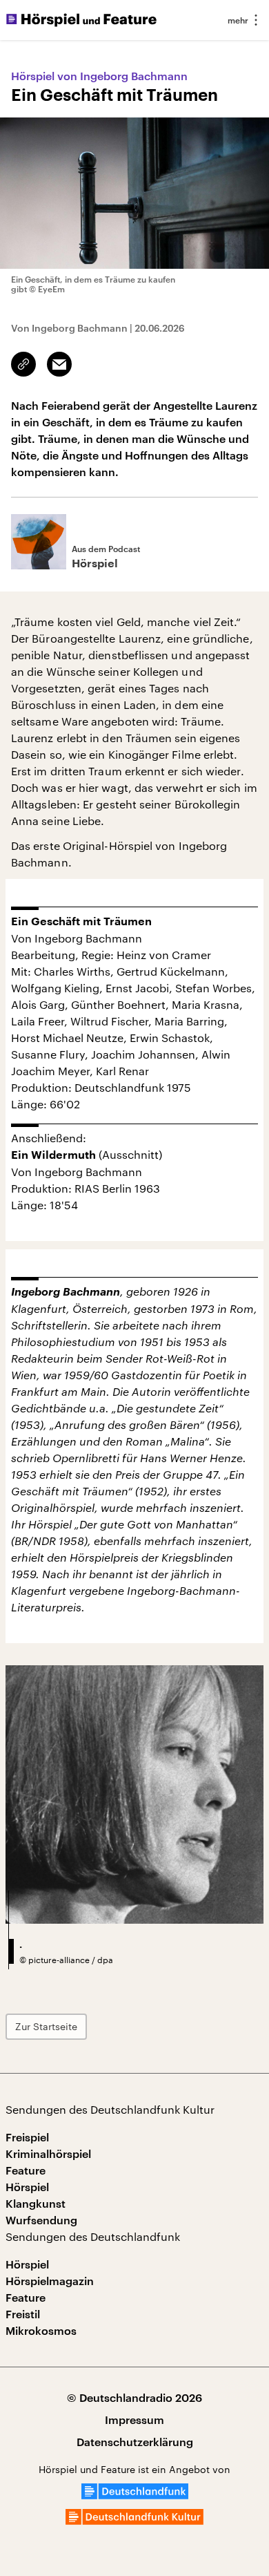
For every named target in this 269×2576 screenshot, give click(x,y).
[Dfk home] (134, 2520)
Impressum (134, 2419)
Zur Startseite (46, 2026)
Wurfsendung (41, 2220)
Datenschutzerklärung (135, 2442)
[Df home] (135, 2495)
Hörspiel (27, 2187)
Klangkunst (36, 2203)
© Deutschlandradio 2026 (134, 2397)
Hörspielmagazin (50, 2281)
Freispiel (27, 2137)
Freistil (23, 2314)
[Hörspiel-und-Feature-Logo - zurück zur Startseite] (81, 20)
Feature (26, 2170)
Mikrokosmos (41, 2330)
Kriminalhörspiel (48, 2153)
